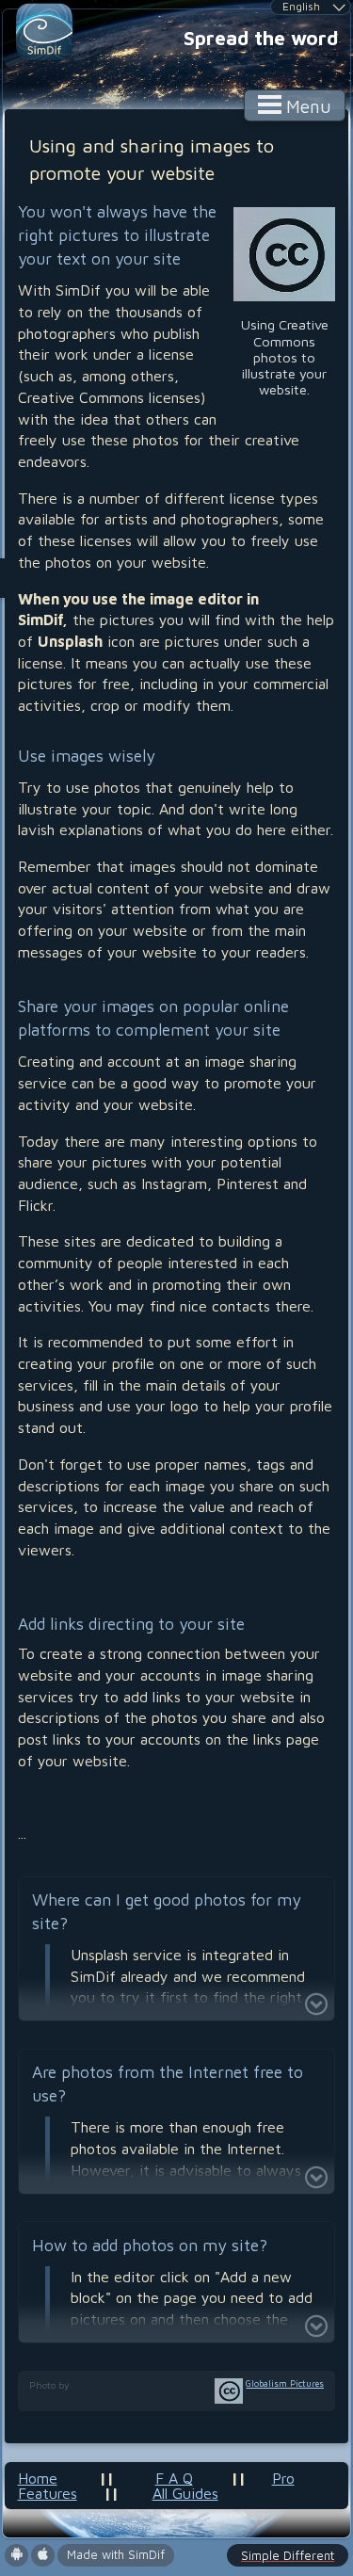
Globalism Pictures (285, 2383)
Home (38, 2478)
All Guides (185, 2493)
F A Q (174, 2478)
